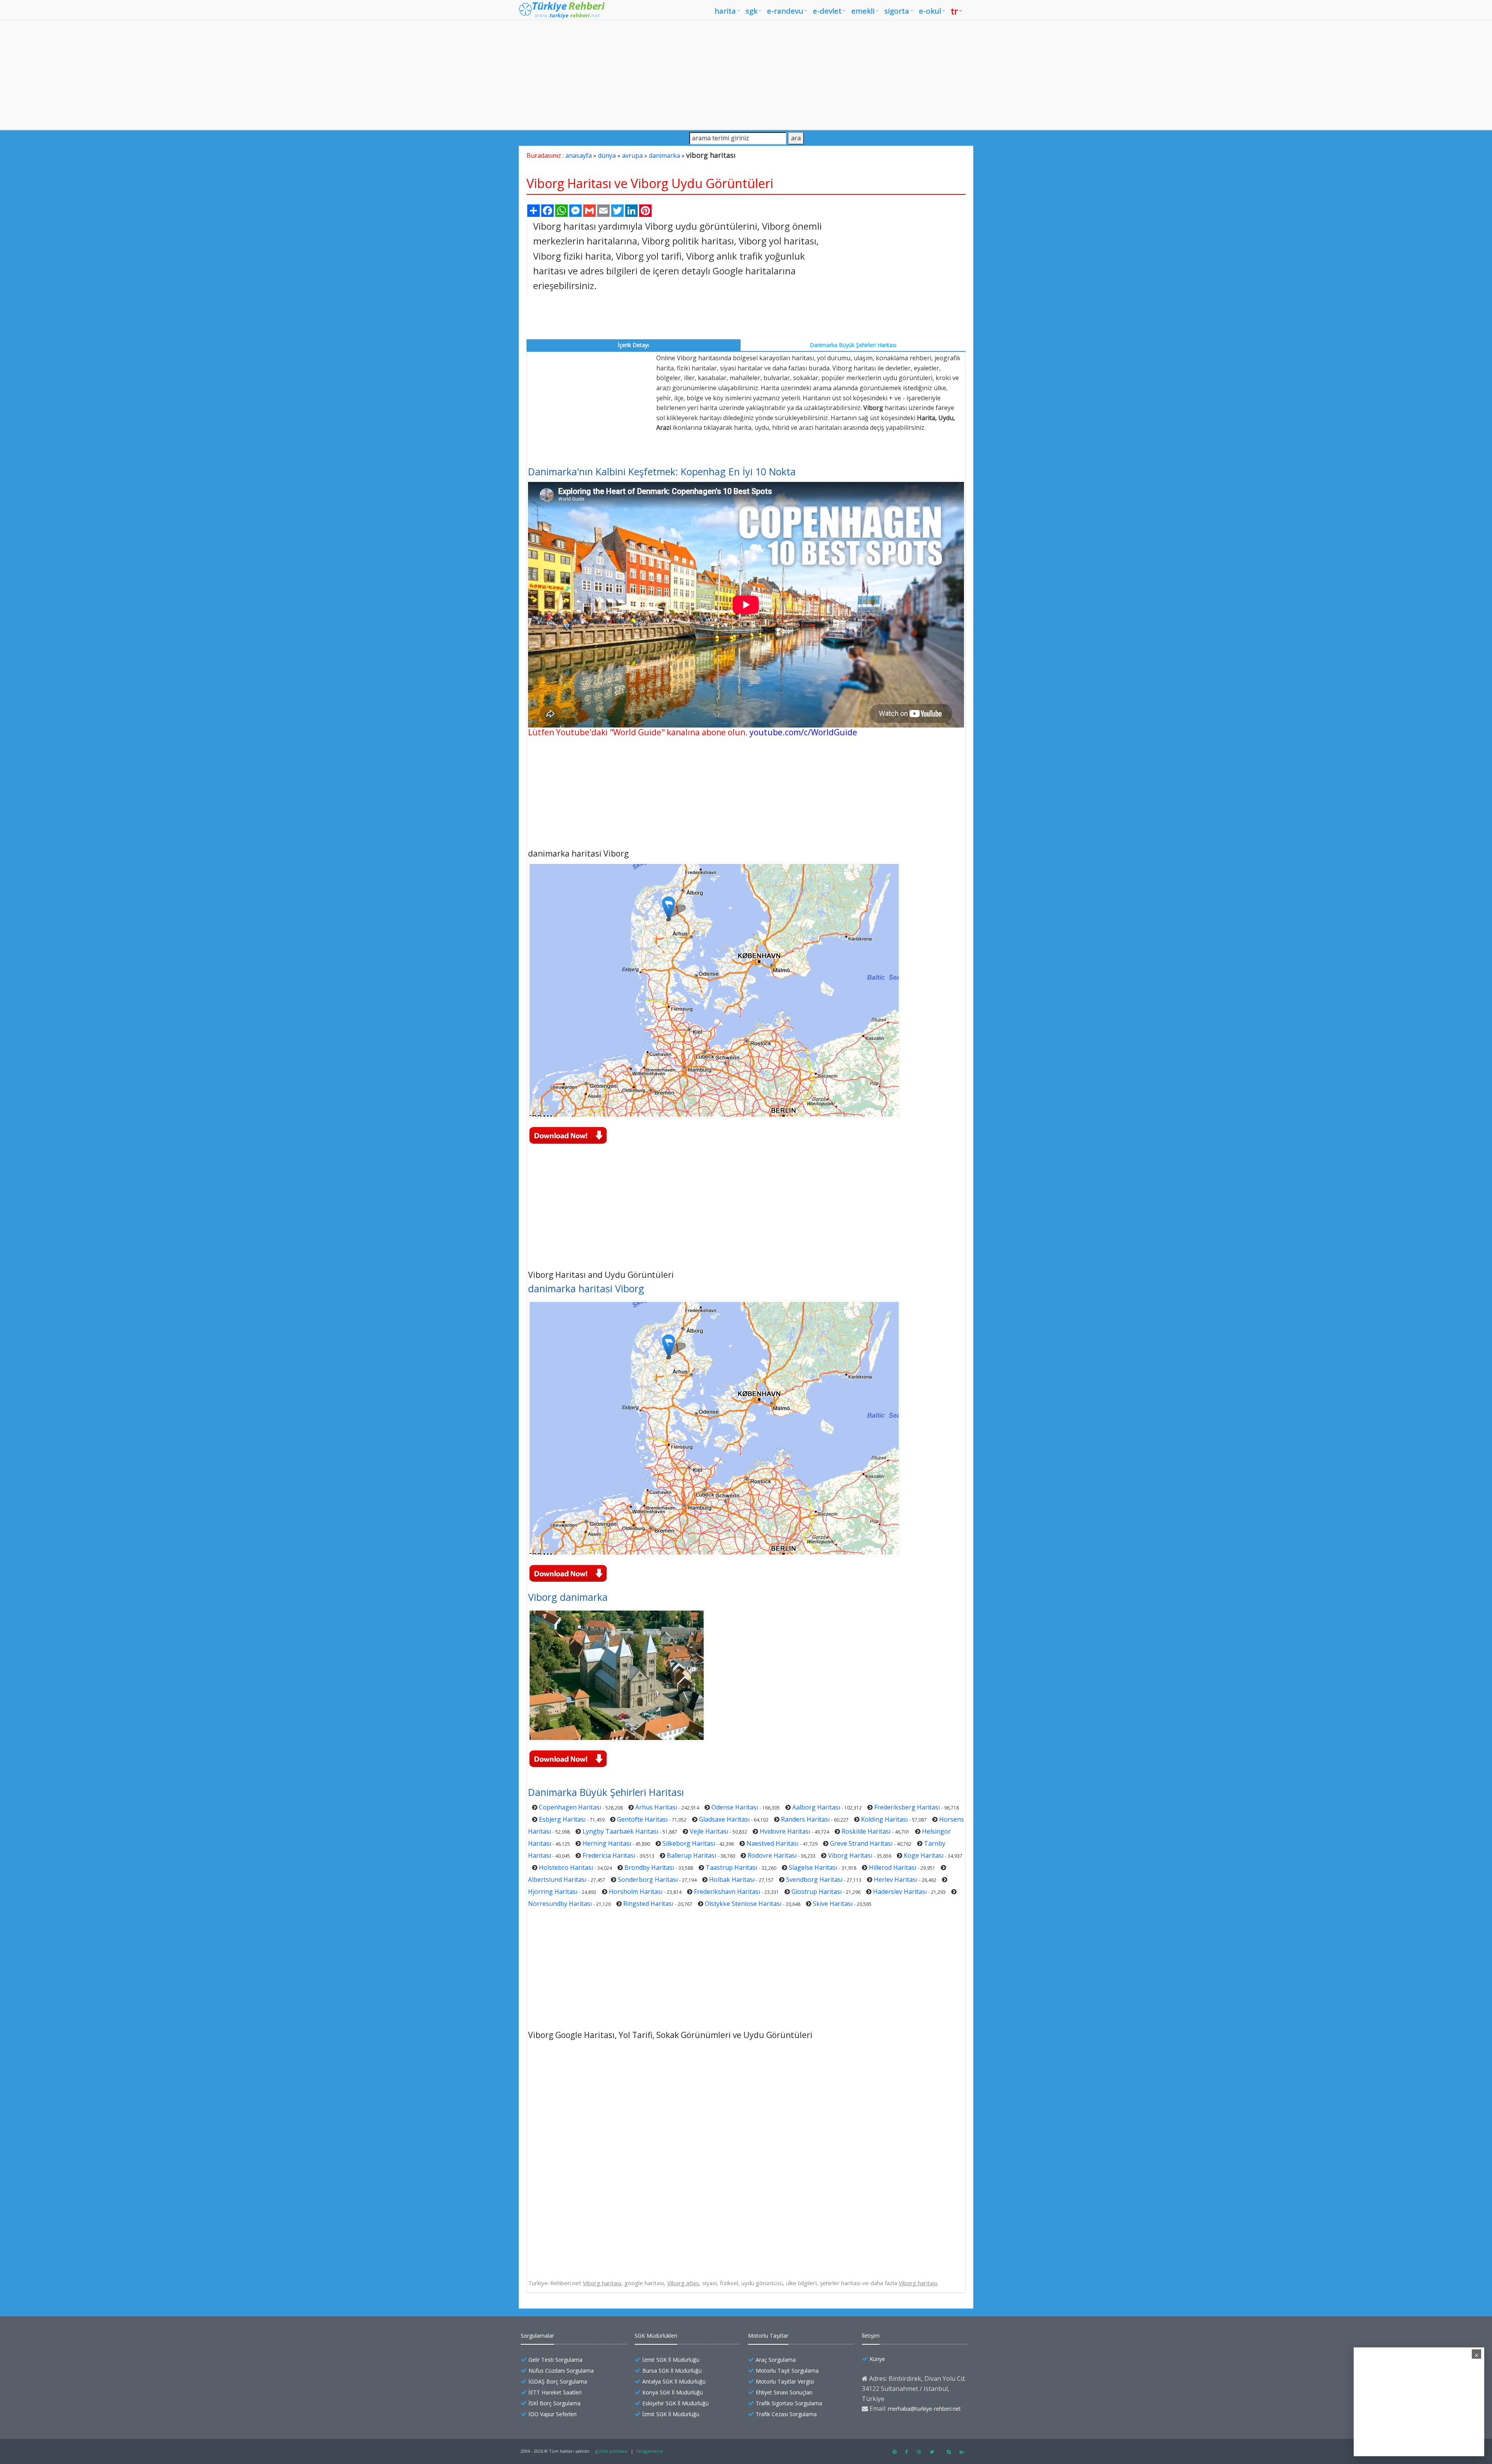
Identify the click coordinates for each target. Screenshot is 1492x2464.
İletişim (871, 2336)
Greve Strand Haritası (861, 1843)
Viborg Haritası (850, 1855)
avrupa (632, 155)
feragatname (650, 2451)
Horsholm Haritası (636, 1892)
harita (725, 11)
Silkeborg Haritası (689, 1843)
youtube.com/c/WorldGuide (803, 732)
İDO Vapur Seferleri (553, 2414)
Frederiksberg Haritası (907, 1807)
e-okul (930, 11)
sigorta (897, 11)
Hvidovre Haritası (785, 1831)
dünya (607, 155)
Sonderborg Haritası (648, 1879)
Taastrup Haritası (731, 1867)
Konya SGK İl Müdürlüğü (673, 2392)
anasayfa (579, 155)
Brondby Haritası (649, 1867)
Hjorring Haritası (553, 1892)
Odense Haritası (735, 1807)
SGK (751, 11)
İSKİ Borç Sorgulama (554, 2403)
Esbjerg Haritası (562, 1819)
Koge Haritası (924, 1855)
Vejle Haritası (709, 1831)
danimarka (664, 155)
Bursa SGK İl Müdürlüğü (672, 2371)
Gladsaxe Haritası (724, 1819)
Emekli (863, 11)
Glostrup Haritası (817, 1892)
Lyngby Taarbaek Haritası (620, 1831)
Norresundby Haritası (560, 1904)
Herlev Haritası (896, 1879)
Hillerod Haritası (892, 1867)
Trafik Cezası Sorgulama (786, 2414)
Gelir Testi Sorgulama (555, 2360)
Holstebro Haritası (566, 1867)
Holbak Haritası (732, 1879)
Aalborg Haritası (816, 1807)
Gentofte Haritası (642, 1819)
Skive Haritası (833, 1904)
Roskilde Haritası (866, 1831)
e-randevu (785, 11)
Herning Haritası (607, 1843)
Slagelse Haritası (813, 1867)
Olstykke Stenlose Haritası (743, 1904)
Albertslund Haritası (557, 1879)
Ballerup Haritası (691, 1855)
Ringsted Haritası (648, 1904)
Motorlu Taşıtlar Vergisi (785, 2381)
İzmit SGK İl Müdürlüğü (671, 2360)
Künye (877, 2359)
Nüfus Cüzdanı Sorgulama (561, 2371)
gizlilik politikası (611, 2451)
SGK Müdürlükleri (656, 2336)
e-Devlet (827, 11)
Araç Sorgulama (776, 2360)
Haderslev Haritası (900, 1892)
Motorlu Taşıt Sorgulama (787, 2371)
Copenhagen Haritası (570, 1807)
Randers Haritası (805, 1819)
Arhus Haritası (656, 1807)
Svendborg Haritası (814, 1879)
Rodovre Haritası (772, 1855)
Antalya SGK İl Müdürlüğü (674, 2381)
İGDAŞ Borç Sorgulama (558, 2381)
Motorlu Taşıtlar (768, 2336)
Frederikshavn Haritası (727, 1892)
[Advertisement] (746, 75)
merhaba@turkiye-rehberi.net (924, 2409)
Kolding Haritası (884, 1819)
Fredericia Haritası (609, 1855)
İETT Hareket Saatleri (555, 2392)
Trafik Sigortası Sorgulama (789, 2403)
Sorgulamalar (537, 2336)
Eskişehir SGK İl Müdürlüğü (675, 2403)
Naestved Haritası (772, 1843)
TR (954, 11)
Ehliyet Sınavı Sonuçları (784, 2392)
